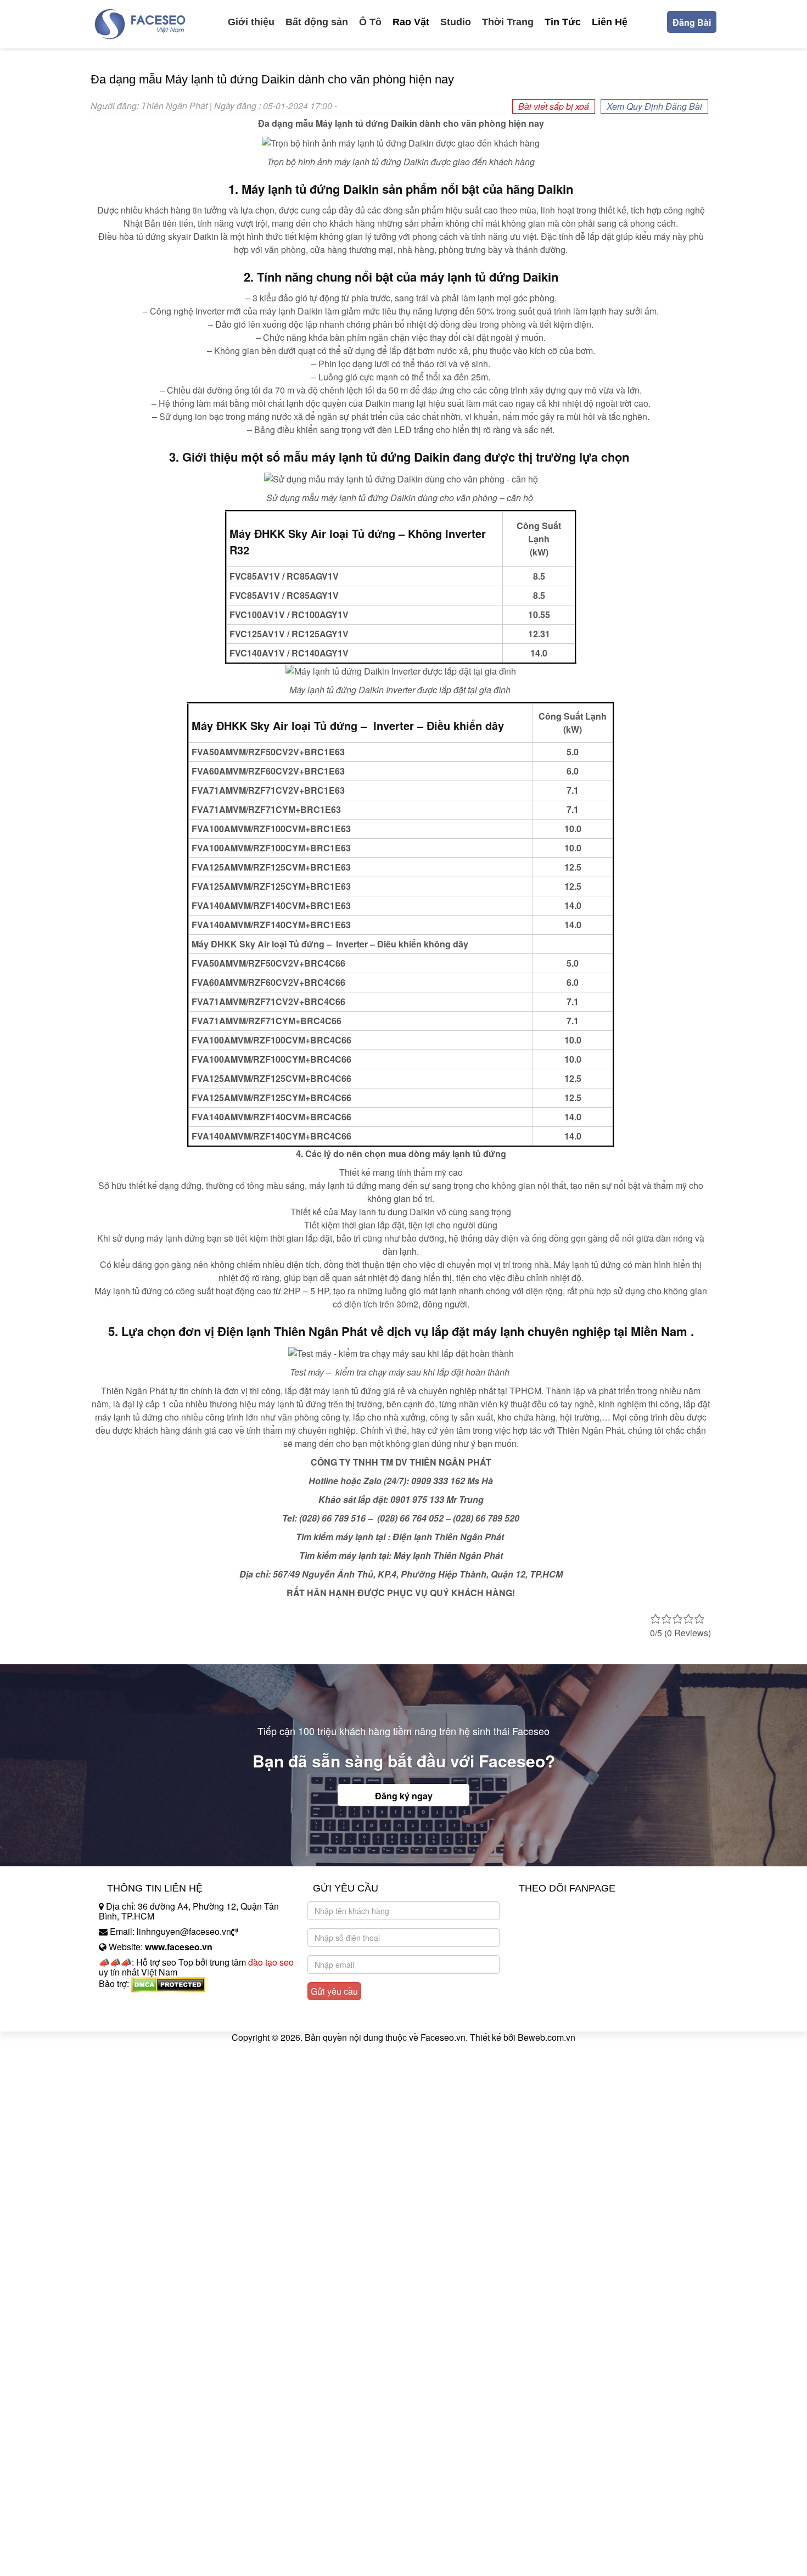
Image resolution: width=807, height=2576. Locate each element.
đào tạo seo (271, 1962)
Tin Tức (563, 22)
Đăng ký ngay (404, 1796)
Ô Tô (370, 22)
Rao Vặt (411, 22)
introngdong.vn (128, 2003)
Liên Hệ (610, 22)
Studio (456, 22)
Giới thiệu (251, 22)
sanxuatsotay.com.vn (139, 2018)
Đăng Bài (692, 22)
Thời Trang (508, 22)
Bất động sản (317, 22)
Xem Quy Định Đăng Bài (654, 106)
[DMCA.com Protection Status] (168, 1983)
